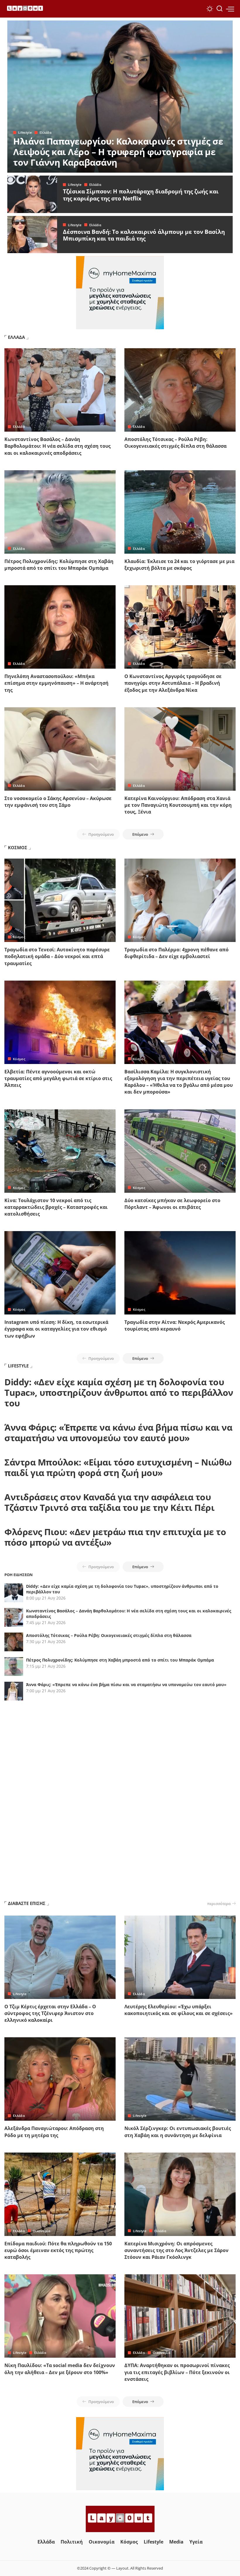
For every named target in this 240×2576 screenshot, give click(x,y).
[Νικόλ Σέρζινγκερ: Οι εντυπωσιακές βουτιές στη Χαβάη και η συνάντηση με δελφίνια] (180, 2079)
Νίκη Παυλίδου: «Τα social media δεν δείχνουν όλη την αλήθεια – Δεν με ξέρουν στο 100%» (60, 2369)
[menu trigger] (230, 9)
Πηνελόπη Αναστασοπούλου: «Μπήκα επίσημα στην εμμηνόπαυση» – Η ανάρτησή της (56, 683)
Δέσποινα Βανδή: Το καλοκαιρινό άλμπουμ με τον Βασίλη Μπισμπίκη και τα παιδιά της (144, 235)
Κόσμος (19, 937)
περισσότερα (219, 1904)
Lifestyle (25, 132)
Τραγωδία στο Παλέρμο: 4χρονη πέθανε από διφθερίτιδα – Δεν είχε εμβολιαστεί (176, 953)
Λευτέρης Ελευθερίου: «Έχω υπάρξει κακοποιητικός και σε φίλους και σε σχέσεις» (179, 2010)
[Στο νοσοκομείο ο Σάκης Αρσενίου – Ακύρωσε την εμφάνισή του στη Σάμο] (60, 749)
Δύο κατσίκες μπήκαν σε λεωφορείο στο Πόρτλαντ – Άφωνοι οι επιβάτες (172, 1204)
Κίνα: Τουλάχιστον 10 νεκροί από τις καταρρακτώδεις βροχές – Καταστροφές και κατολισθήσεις (56, 1207)
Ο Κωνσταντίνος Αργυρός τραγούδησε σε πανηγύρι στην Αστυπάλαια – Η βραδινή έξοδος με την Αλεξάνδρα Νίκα (173, 683)
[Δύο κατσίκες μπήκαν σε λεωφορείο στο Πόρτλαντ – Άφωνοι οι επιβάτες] (180, 1151)
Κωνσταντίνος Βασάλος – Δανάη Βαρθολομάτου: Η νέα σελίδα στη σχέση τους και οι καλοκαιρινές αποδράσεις (58, 446)
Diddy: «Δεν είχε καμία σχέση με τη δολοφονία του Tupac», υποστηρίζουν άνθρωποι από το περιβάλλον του (119, 1392)
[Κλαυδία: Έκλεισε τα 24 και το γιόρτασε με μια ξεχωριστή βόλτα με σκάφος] (180, 512)
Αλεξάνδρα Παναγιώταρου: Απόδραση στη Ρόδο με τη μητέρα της (54, 2132)
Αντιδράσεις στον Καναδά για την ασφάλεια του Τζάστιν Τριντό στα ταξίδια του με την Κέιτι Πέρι (109, 1502)
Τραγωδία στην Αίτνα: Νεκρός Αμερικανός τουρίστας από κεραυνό (175, 1325)
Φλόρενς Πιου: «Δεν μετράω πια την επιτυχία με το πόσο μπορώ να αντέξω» (115, 1537)
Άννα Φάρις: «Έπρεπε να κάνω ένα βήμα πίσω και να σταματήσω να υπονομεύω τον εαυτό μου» (118, 1433)
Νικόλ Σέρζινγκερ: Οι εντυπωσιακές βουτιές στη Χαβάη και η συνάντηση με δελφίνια (178, 2132)
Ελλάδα (46, 132)
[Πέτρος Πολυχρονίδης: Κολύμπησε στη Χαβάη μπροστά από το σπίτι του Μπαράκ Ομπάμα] (60, 512)
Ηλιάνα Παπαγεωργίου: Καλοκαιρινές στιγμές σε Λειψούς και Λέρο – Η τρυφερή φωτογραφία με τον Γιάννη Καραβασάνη (118, 152)
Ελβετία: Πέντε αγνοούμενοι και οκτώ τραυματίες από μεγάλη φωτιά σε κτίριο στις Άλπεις (58, 1078)
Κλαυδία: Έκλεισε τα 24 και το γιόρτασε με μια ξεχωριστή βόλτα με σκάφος (179, 565)
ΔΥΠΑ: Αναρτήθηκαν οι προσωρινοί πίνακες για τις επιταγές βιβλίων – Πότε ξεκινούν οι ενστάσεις (177, 2372)
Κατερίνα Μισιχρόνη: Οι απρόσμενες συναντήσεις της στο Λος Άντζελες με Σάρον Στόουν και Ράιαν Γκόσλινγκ (176, 2250)
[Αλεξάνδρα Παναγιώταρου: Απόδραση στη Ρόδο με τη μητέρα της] (60, 2079)
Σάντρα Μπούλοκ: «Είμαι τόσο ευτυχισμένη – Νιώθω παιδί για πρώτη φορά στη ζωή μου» (118, 1467)
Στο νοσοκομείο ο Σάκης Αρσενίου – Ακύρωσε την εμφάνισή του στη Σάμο (58, 802)
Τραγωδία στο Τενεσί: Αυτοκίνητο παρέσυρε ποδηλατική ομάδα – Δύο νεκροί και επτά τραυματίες (57, 956)
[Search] (220, 9)
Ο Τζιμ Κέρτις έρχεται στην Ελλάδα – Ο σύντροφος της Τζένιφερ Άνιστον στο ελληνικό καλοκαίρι (50, 2013)
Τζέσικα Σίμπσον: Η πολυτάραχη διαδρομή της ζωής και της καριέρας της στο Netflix (141, 195)
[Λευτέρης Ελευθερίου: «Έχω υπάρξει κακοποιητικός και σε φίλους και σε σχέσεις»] (180, 1957)
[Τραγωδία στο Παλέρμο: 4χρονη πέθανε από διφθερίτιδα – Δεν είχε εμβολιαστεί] (180, 900)
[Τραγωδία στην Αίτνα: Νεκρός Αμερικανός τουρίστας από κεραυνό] (180, 1273)
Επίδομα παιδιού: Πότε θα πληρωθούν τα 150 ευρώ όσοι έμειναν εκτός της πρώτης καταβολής (58, 2250)
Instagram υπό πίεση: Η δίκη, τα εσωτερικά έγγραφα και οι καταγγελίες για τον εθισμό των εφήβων (56, 1329)
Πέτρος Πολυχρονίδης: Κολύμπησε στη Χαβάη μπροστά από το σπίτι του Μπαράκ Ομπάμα (59, 565)
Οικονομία (42, 2231)
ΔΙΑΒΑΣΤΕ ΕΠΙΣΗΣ (27, 1903)
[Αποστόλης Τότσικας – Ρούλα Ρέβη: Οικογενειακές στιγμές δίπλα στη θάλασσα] (180, 390)
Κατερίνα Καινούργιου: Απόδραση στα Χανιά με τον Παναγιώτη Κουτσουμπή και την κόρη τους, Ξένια (178, 805)
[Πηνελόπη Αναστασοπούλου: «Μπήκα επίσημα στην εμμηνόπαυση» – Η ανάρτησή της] (60, 627)
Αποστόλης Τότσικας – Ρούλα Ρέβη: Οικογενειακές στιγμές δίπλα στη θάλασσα (175, 443)
